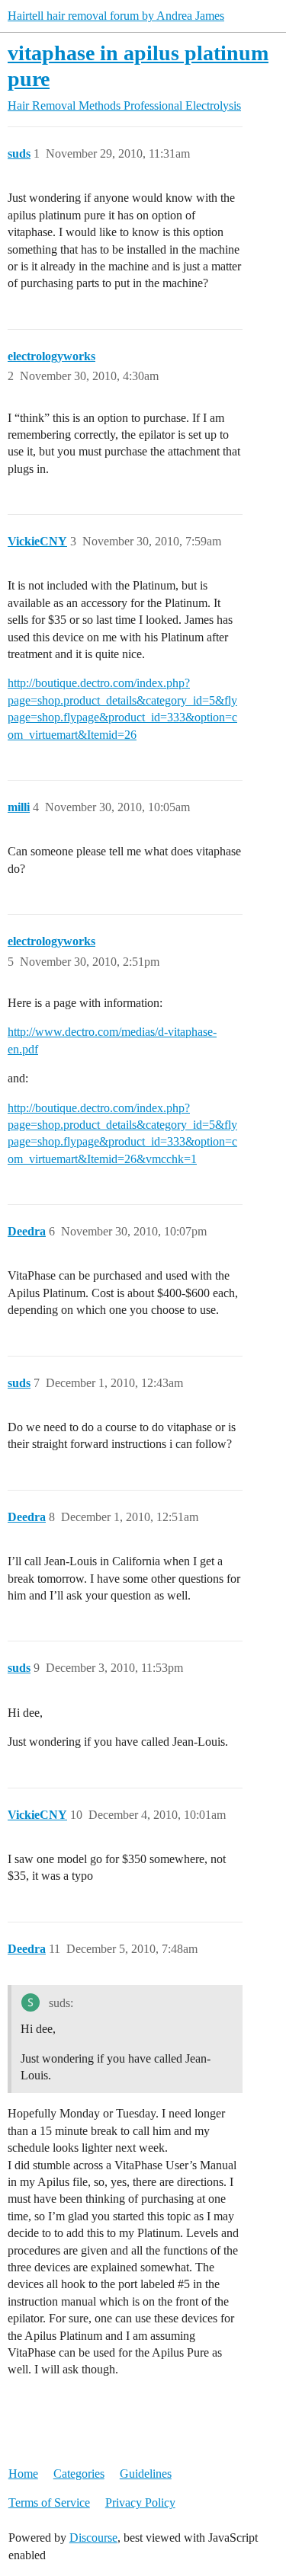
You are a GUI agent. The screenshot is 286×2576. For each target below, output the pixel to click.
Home (23, 2474)
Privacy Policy (140, 2502)
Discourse (93, 2538)
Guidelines (146, 2474)
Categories (79, 2474)
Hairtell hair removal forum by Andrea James (116, 16)
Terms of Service (49, 2502)
